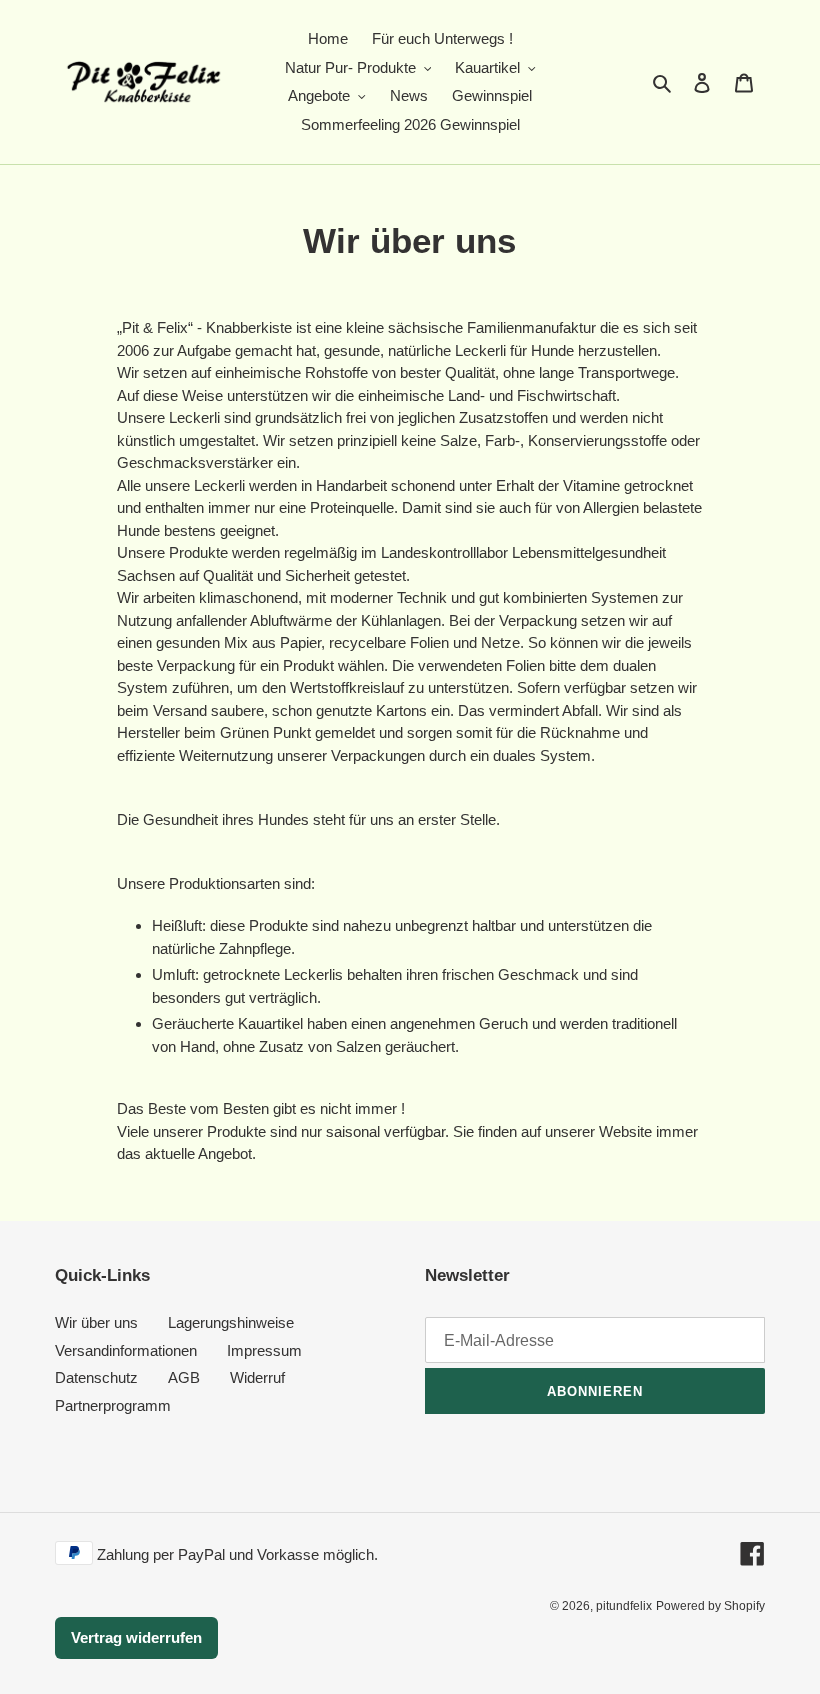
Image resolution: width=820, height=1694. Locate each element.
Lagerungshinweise (231, 1322)
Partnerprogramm (113, 1405)
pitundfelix (624, 1606)
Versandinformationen (126, 1350)
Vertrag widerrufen (136, 1637)
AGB (184, 1377)
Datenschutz (96, 1377)
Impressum (264, 1350)
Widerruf (257, 1377)
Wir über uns (96, 1322)
